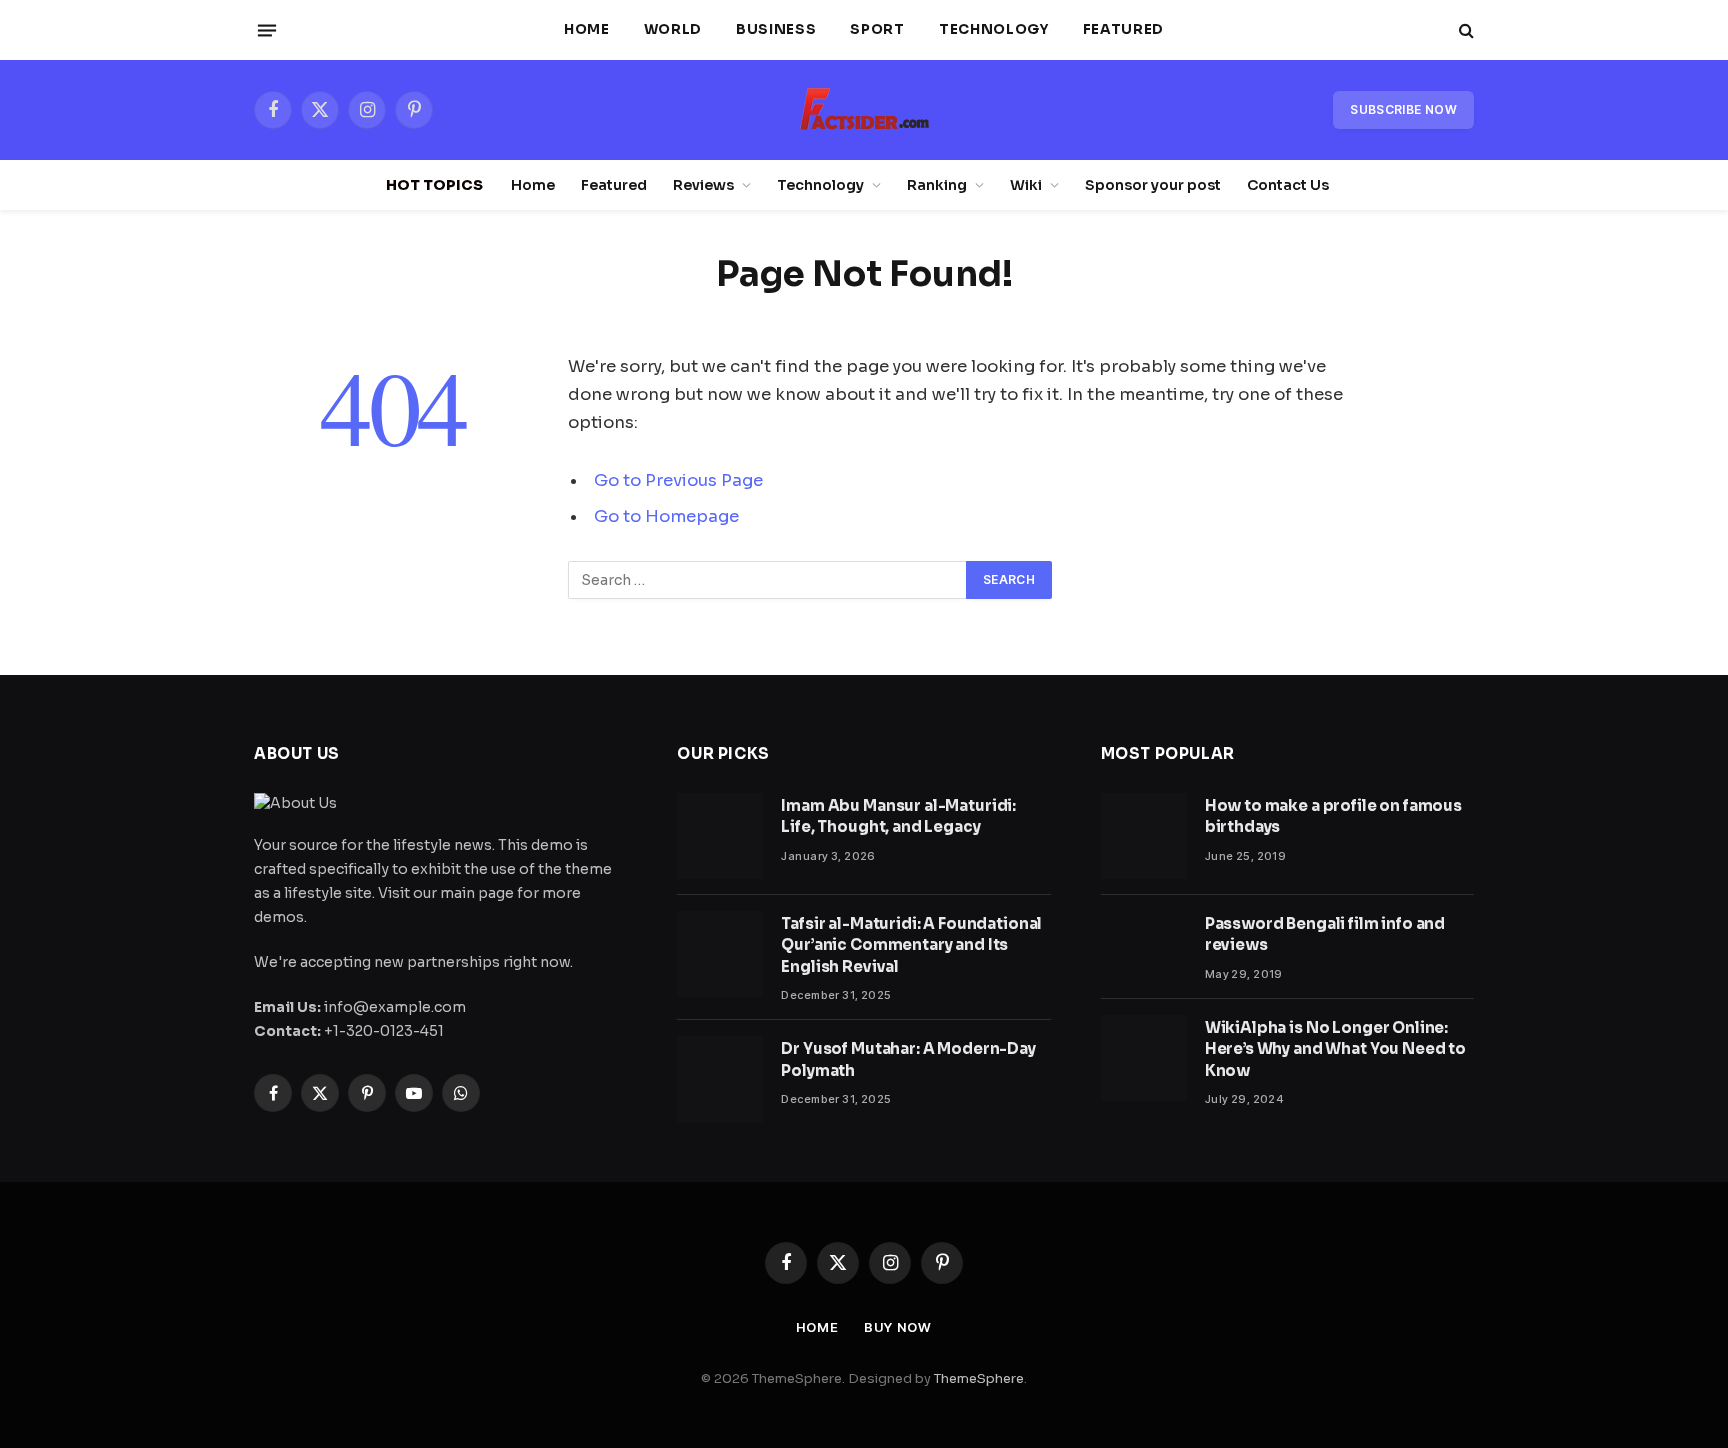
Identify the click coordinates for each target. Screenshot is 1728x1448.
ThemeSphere (979, 1378)
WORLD (673, 29)
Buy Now (897, 1327)
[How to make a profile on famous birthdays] (1144, 836)
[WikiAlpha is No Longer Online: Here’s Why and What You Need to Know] (1144, 1058)
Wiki (1026, 185)
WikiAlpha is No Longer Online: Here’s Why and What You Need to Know (1335, 1049)
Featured (1123, 29)
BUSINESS (776, 29)
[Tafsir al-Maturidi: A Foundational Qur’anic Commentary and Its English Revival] (720, 954)
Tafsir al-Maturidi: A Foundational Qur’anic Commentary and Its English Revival (911, 945)
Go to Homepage (666, 516)
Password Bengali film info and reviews (1325, 934)
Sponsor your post (1153, 185)
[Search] (1464, 30)
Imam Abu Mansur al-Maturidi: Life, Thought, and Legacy (898, 816)
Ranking (937, 185)
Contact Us (1288, 185)
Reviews (703, 185)
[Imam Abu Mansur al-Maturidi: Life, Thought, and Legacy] (720, 836)
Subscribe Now (1403, 109)
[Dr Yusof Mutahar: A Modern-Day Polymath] (720, 1079)
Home (587, 29)
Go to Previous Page (678, 480)
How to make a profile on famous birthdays (1333, 816)
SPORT (877, 29)
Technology (994, 29)
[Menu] (267, 30)
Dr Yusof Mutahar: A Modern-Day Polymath (908, 1059)
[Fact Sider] (864, 110)
